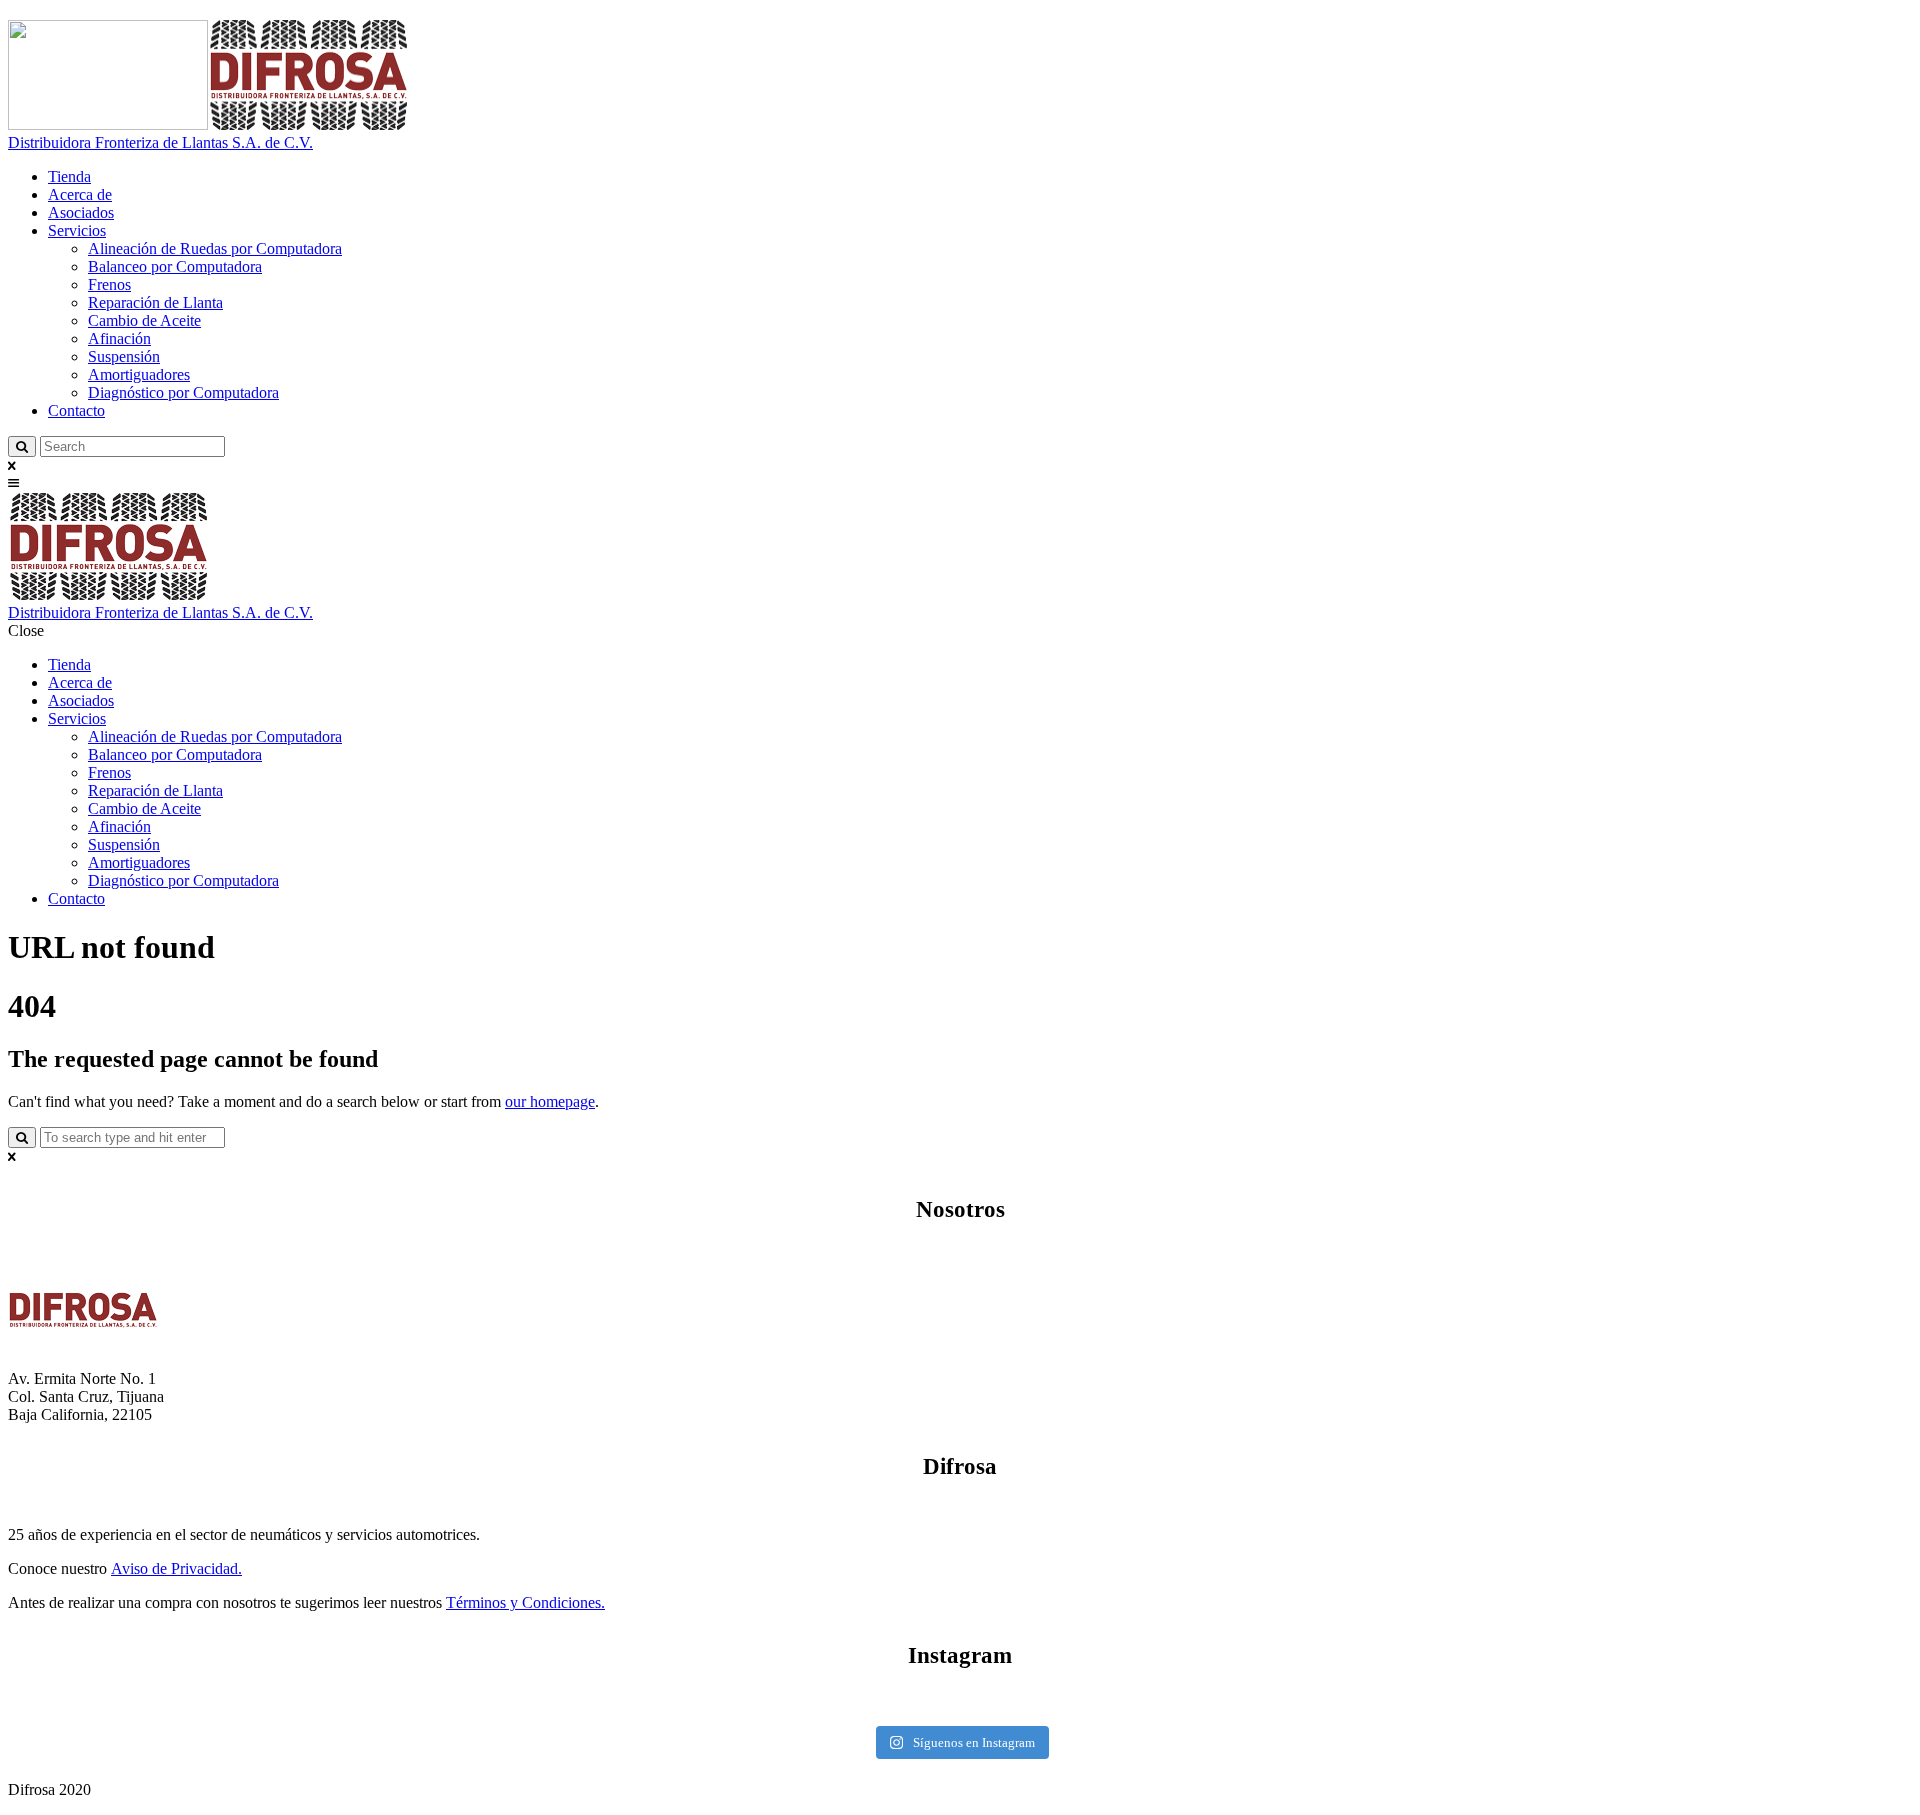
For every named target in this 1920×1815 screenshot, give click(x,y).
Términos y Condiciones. (525, 1602)
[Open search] (22, 446)
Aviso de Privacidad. (176, 1568)
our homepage (550, 1101)
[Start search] (22, 1137)
